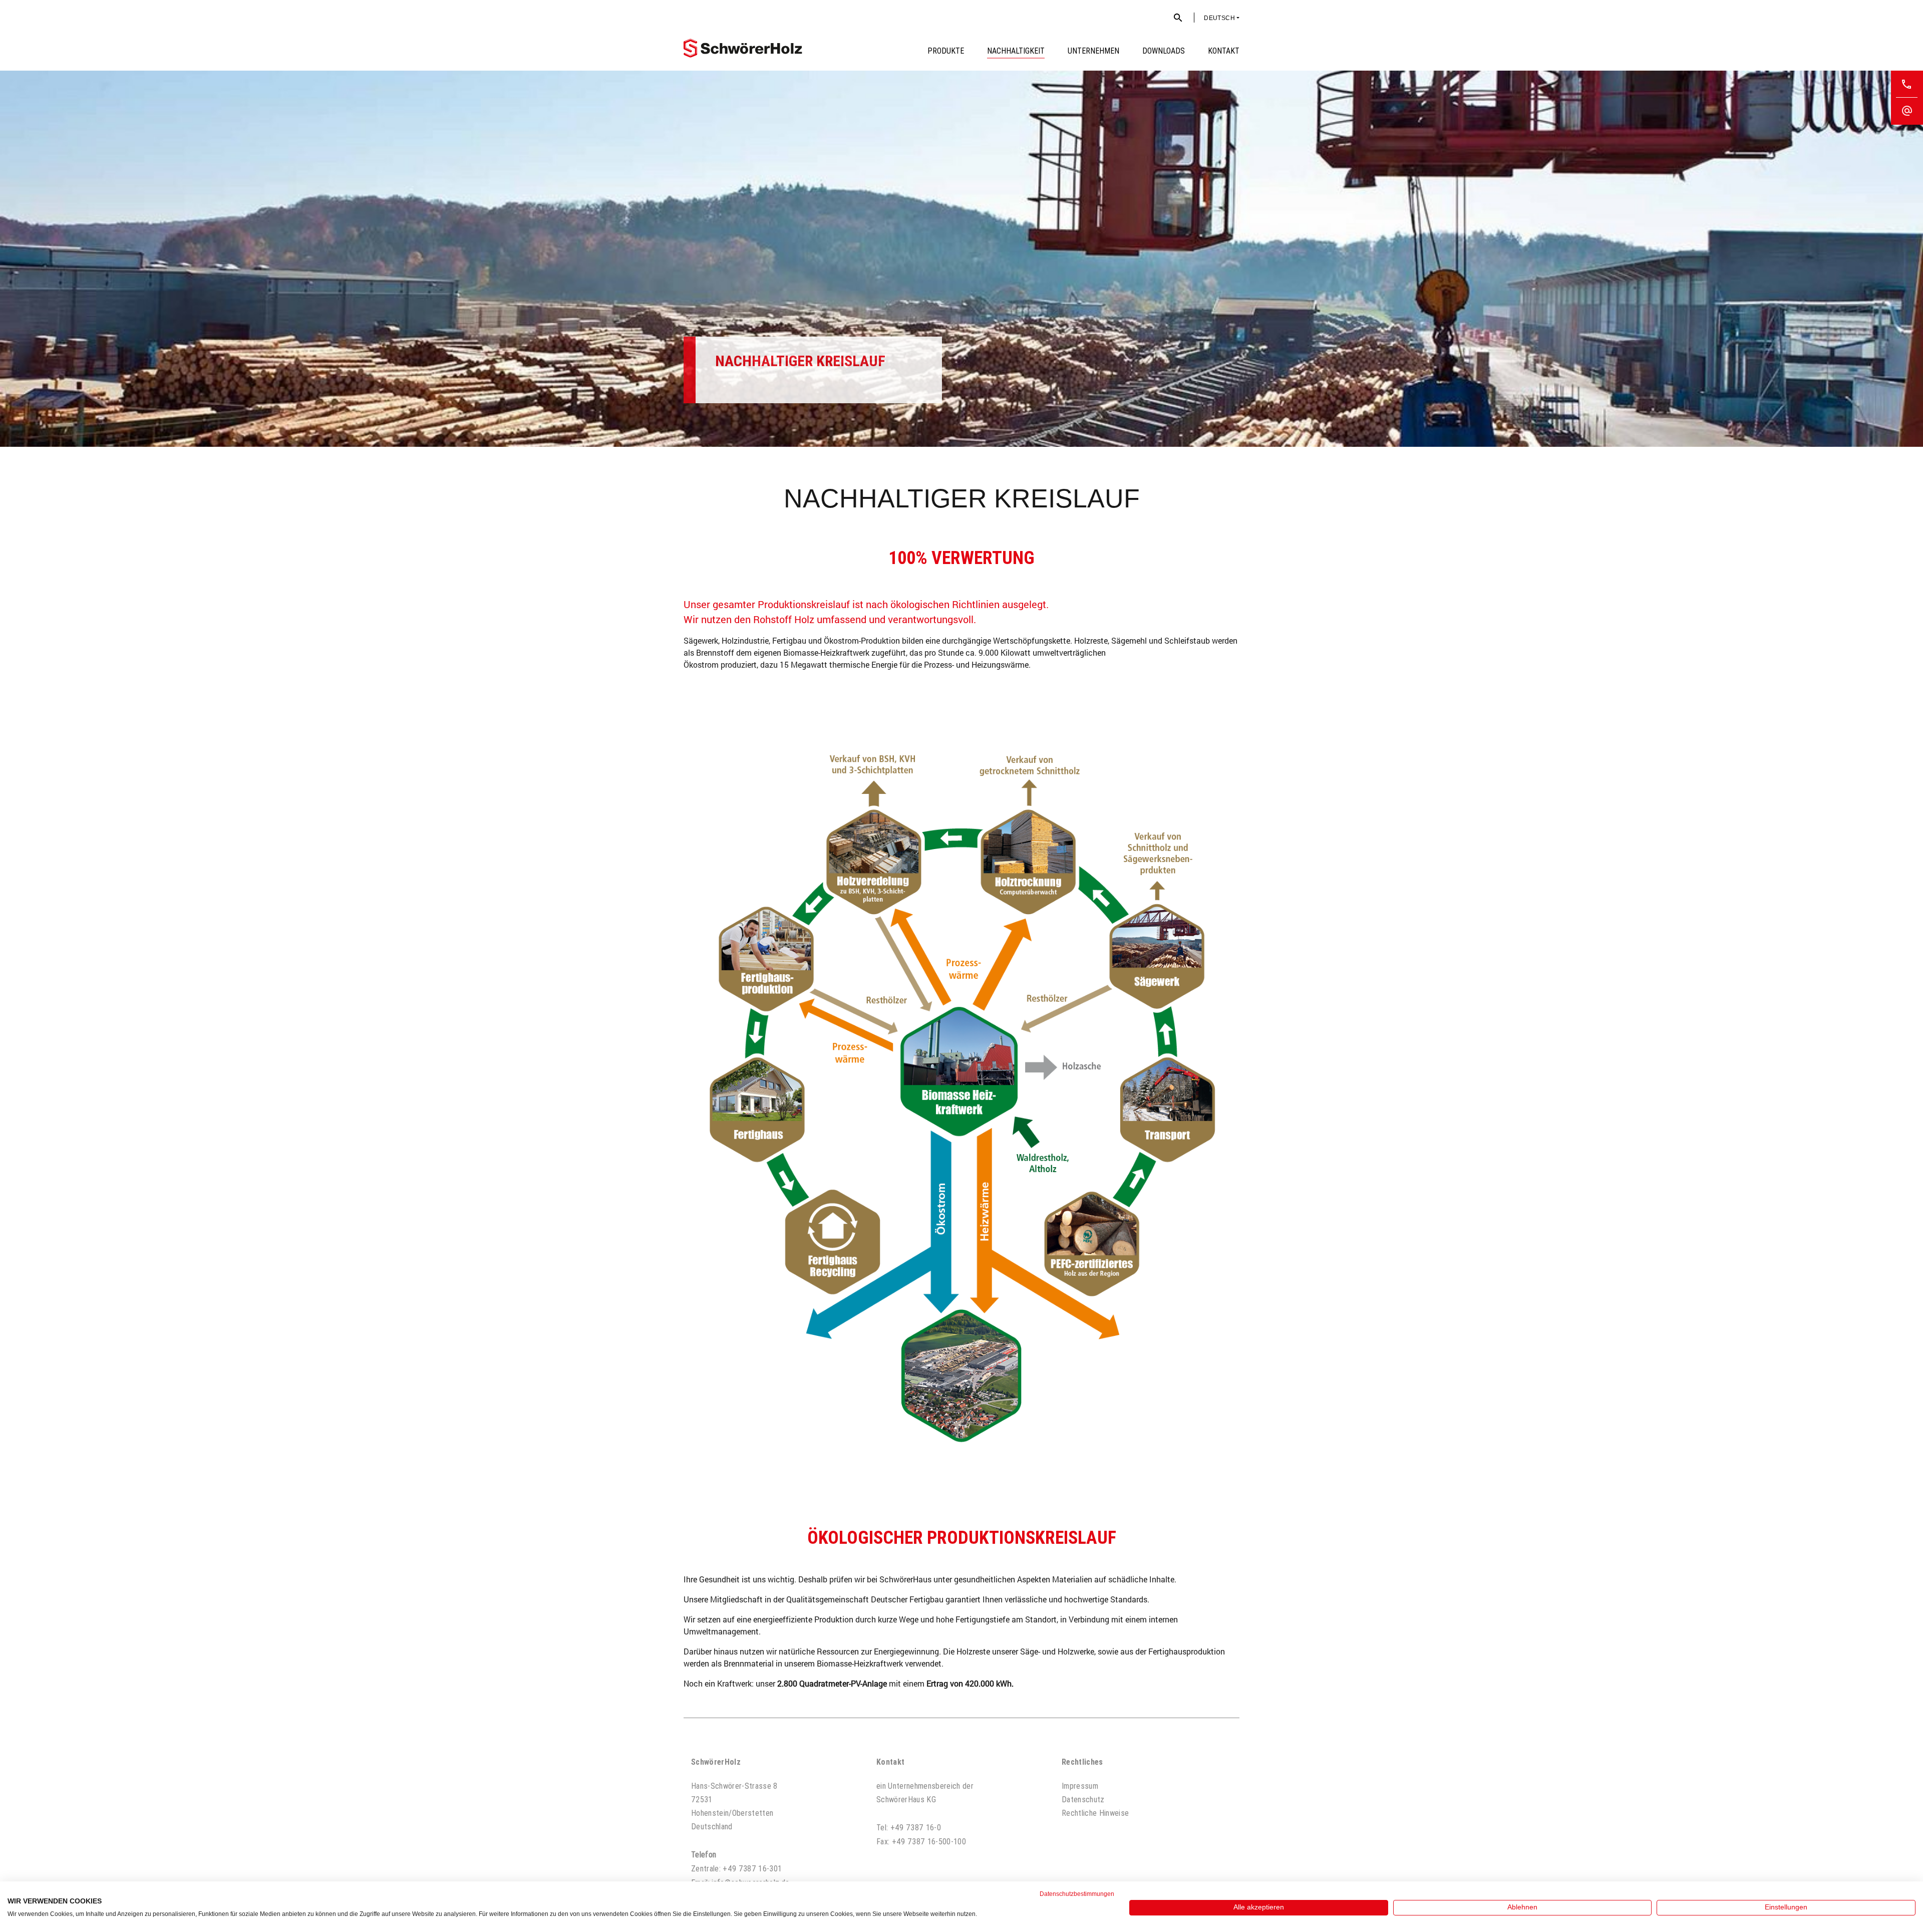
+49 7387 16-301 (752, 1868)
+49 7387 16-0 (916, 1827)
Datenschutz (1083, 1799)
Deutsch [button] (1219, 18)
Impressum (1080, 1786)
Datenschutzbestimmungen (1077, 1894)
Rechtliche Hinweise (1095, 1813)
